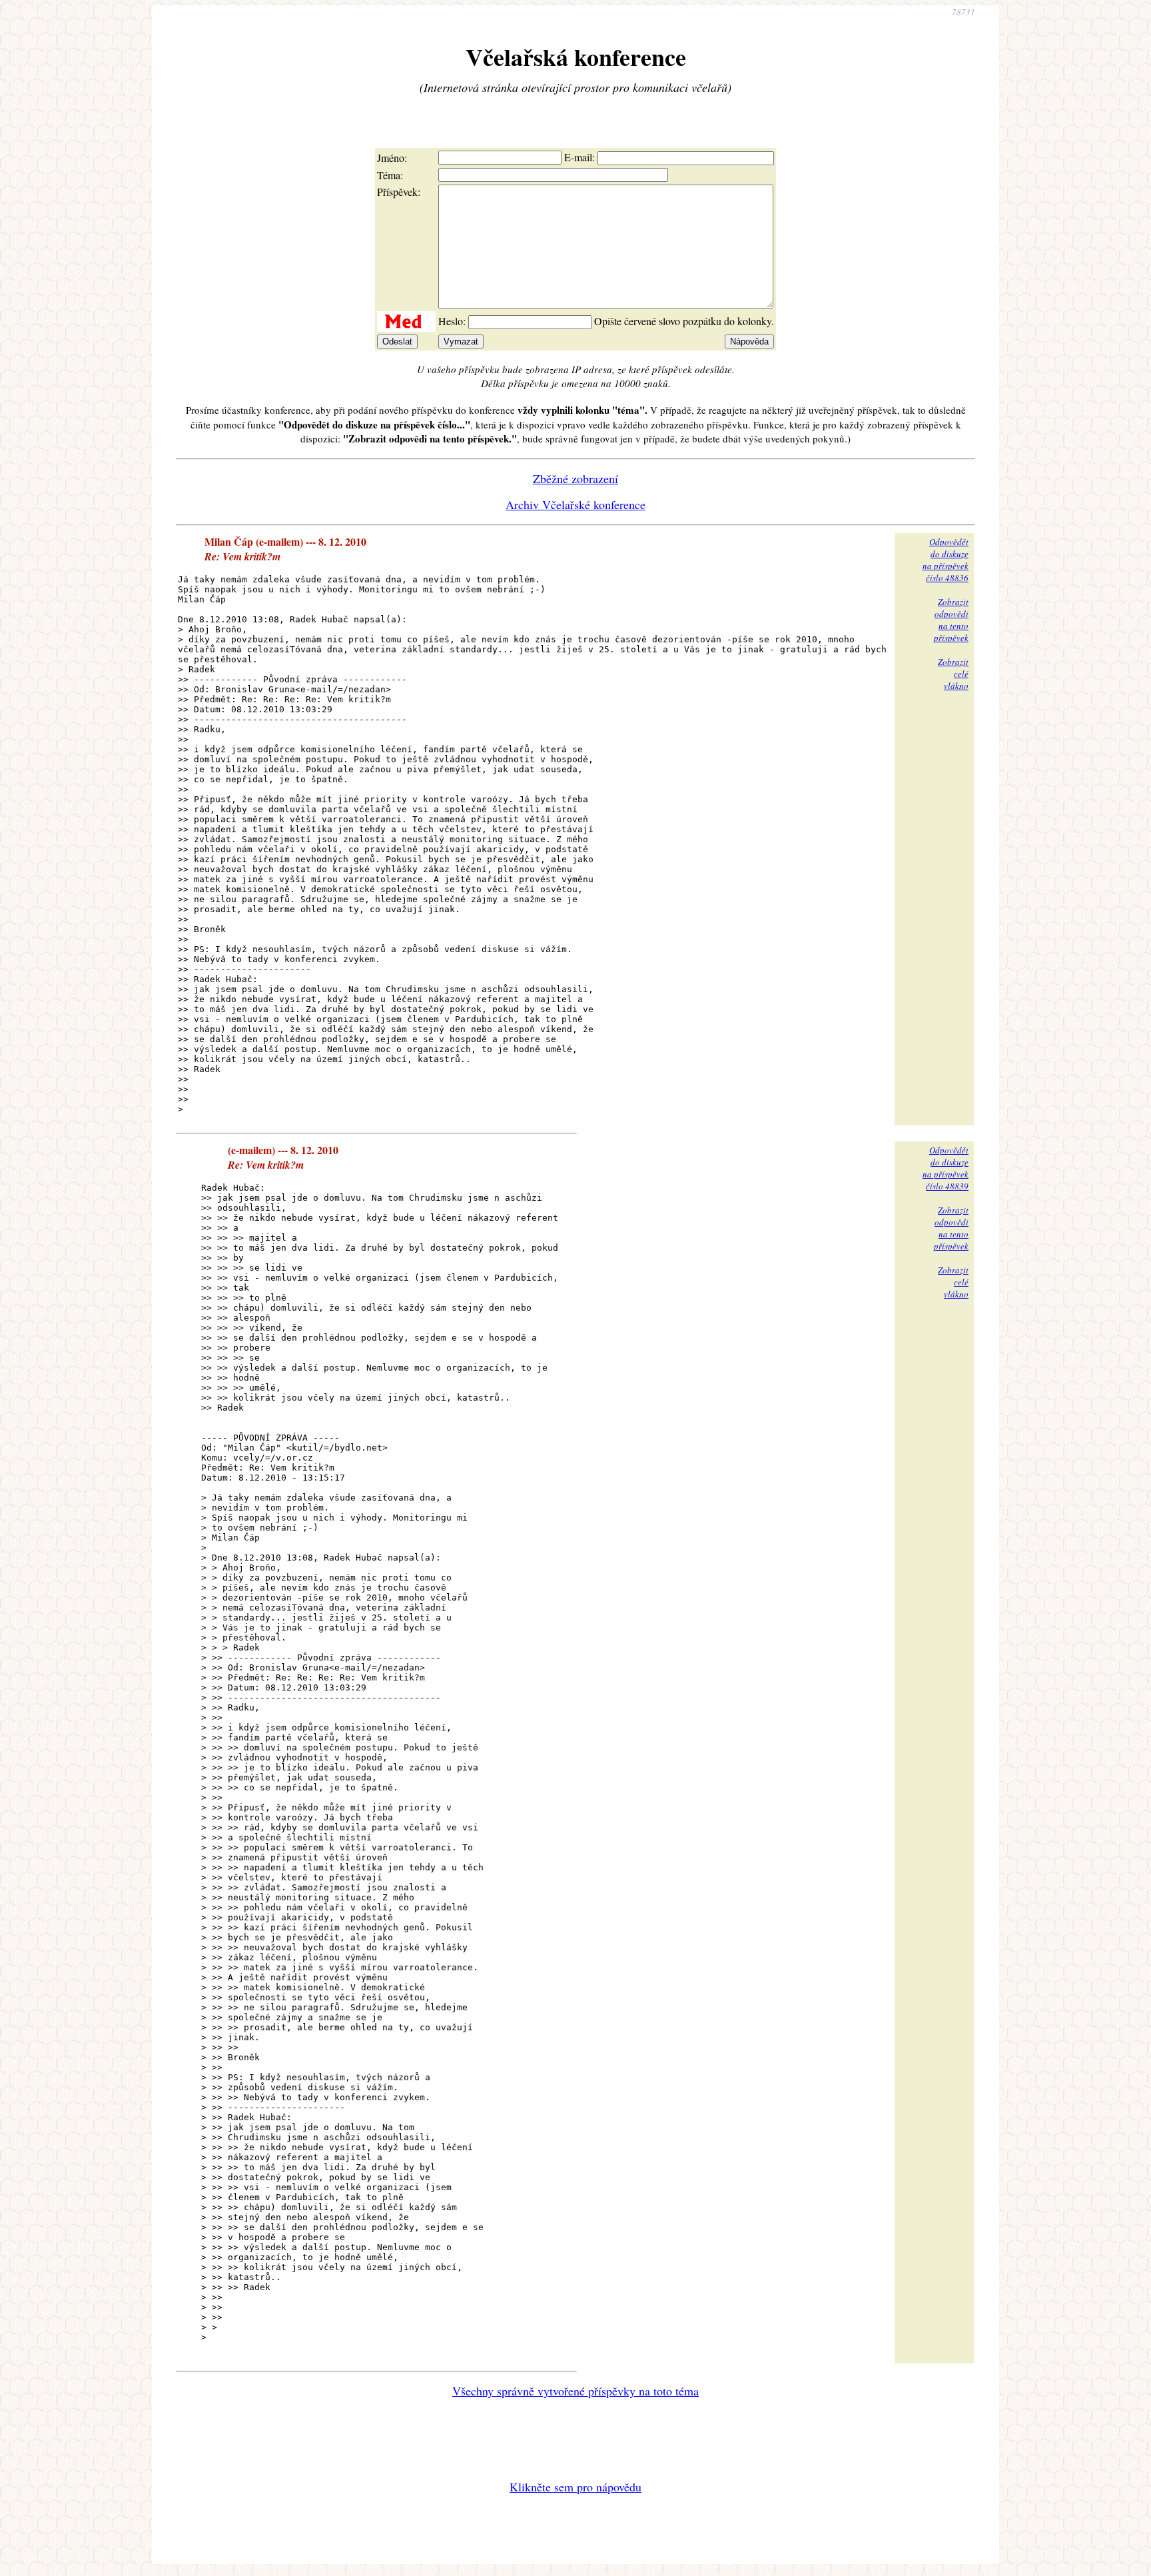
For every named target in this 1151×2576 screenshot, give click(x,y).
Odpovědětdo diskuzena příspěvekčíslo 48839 (946, 1168)
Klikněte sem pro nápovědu (575, 2487)
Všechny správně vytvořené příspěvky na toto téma (575, 2391)
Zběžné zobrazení (575, 478)
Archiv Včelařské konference (575, 504)
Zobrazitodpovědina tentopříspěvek (951, 620)
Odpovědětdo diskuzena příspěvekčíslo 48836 (946, 560)
